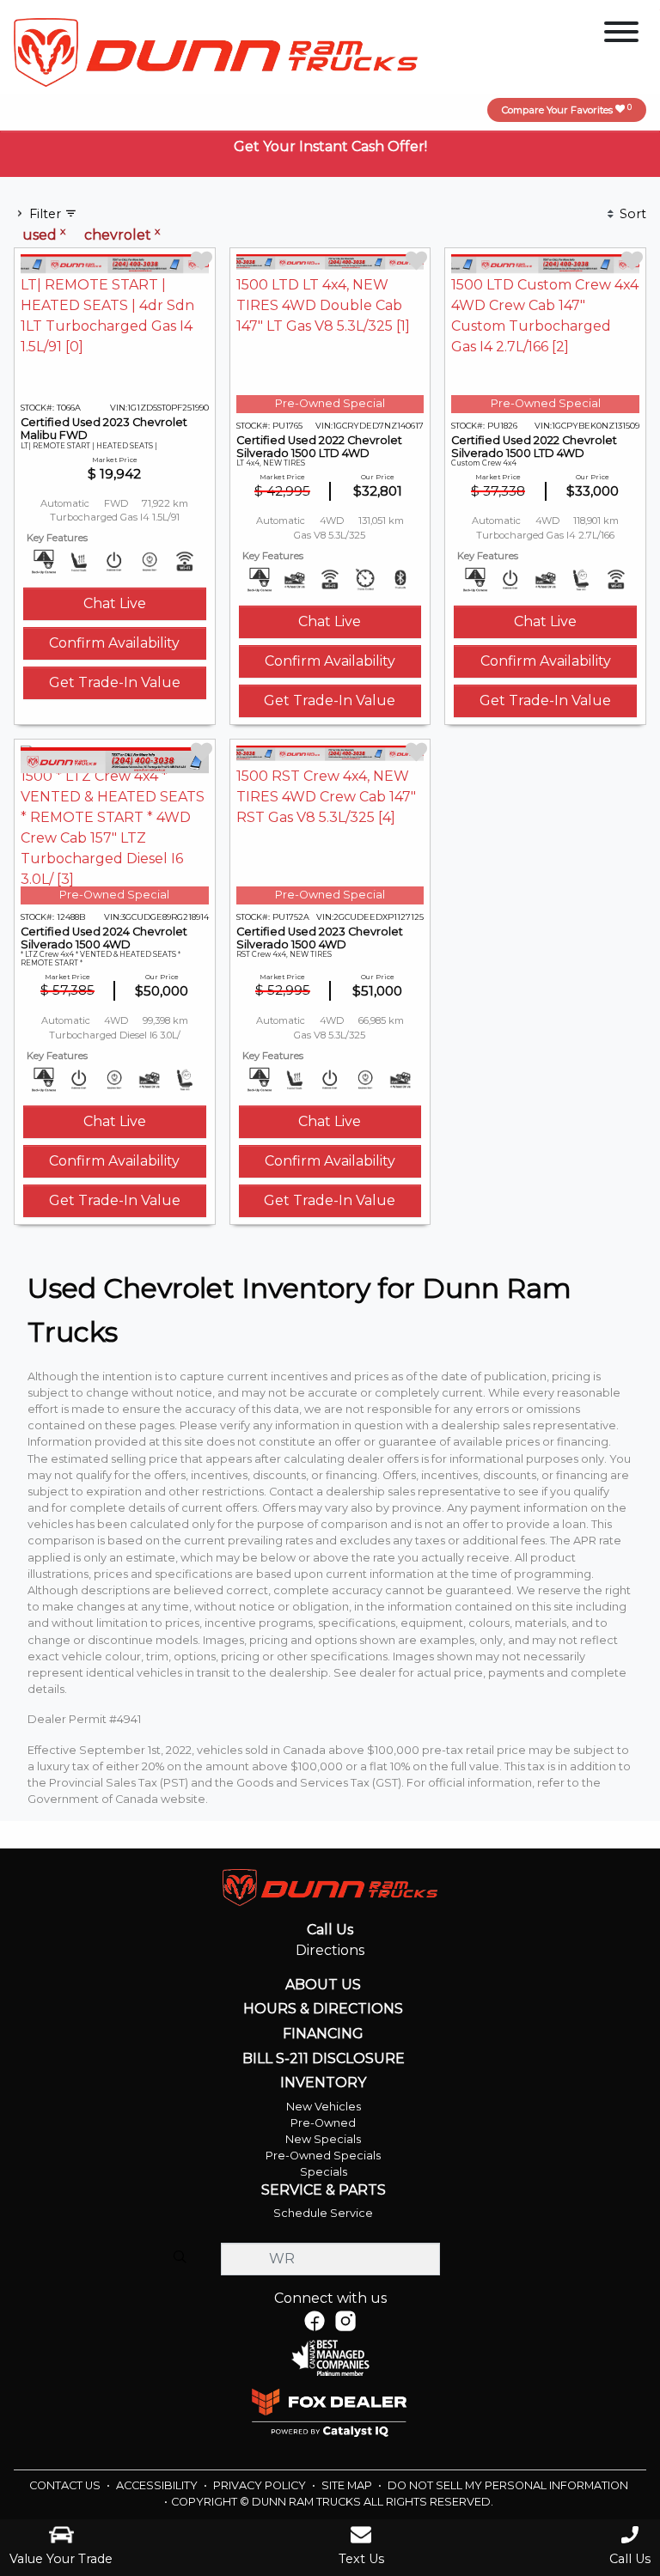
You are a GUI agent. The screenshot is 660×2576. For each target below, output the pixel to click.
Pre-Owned (323, 2123)
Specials (324, 2172)
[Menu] (621, 35)
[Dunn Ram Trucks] (216, 51)
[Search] (180, 2258)
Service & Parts (324, 2190)
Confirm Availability (114, 643)
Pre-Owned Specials (323, 2156)
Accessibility (158, 2485)
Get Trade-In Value (115, 682)
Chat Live (115, 603)
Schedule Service (323, 2213)
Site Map (348, 2485)
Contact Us (66, 2485)
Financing (323, 2034)
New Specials (323, 2139)
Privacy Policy (261, 2485)
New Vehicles (324, 2107)
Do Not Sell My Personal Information (508, 2485)
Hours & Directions (323, 2009)
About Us (323, 1985)
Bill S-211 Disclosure (324, 2059)
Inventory (323, 2083)
